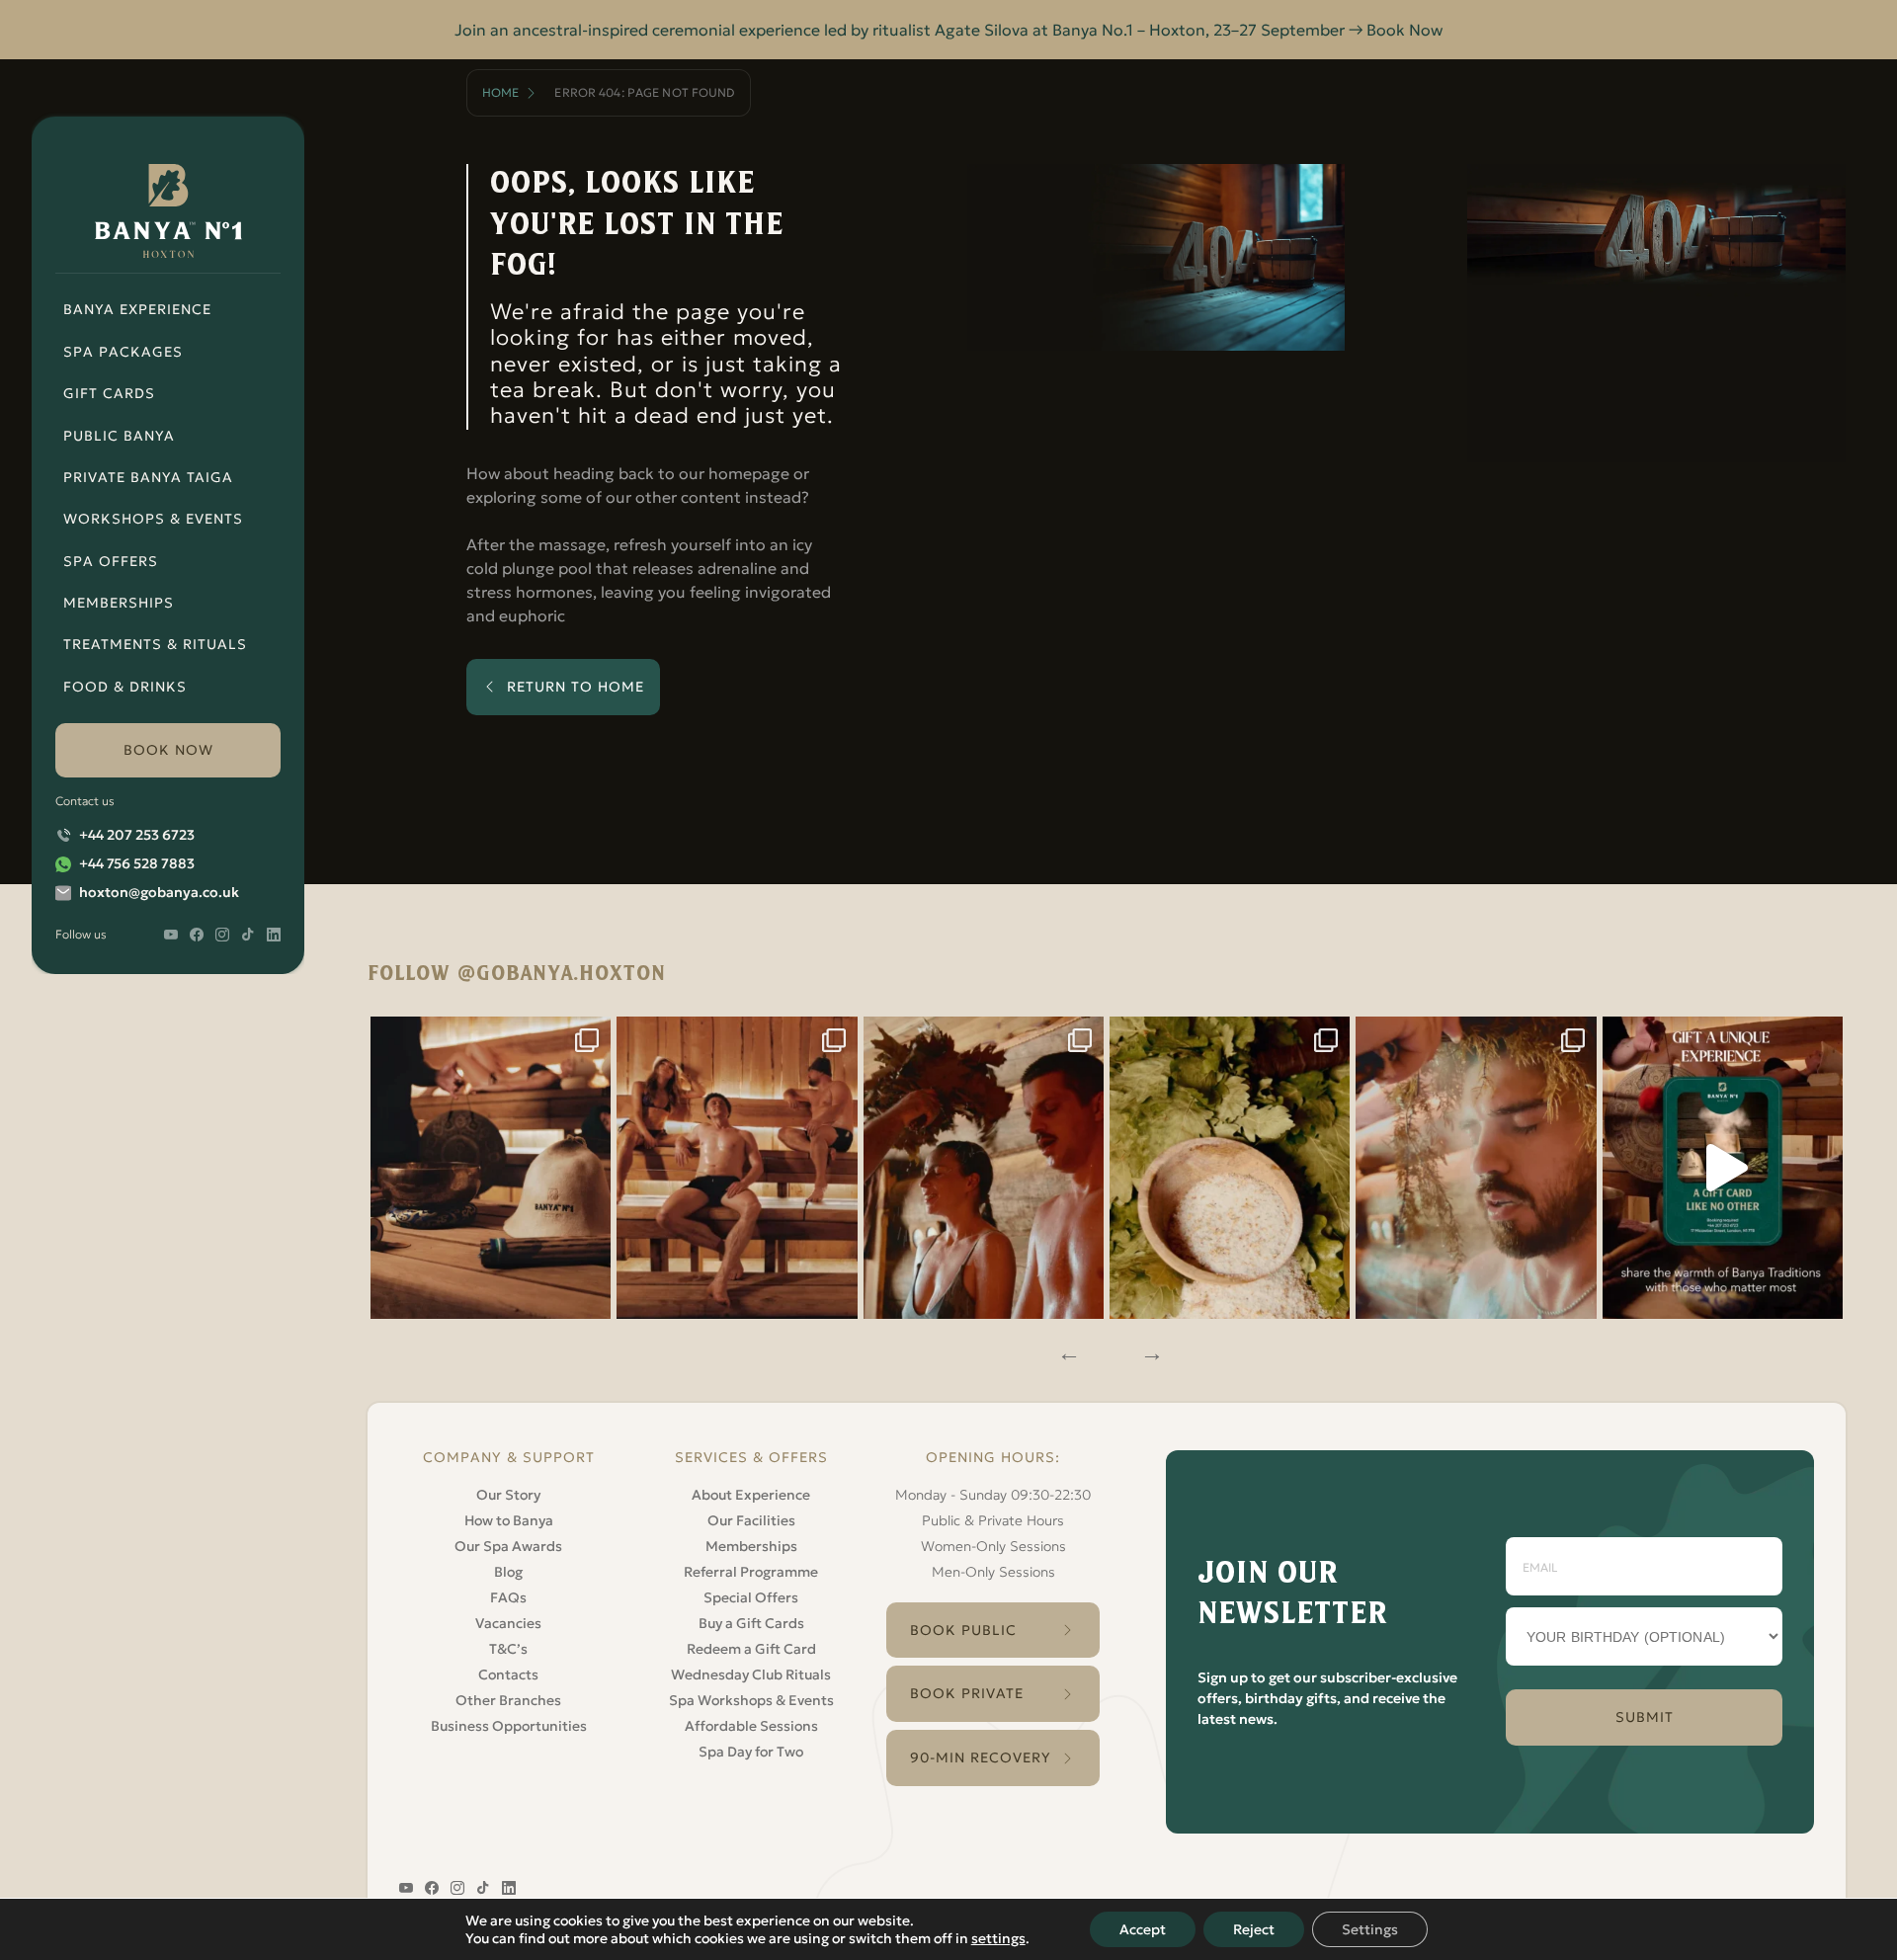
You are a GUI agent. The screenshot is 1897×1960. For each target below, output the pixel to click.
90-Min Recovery (981, 1757)
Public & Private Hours (993, 1520)
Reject (1254, 1929)
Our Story (508, 1495)
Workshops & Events (153, 519)
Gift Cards (109, 393)
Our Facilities (751, 1520)
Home (500, 92)
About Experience (751, 1495)
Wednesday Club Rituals (751, 1674)
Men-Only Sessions (993, 1572)
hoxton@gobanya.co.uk (159, 892)
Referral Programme (751, 1572)
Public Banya (119, 436)
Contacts (508, 1674)
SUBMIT (1645, 1717)
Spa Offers (111, 561)
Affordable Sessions (751, 1726)
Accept (1143, 1929)
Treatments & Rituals (155, 644)
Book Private (967, 1693)
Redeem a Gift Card (751, 1649)
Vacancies (508, 1623)
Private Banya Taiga (148, 477)
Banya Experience (137, 309)
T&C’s (508, 1649)
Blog (508, 1572)
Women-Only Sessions (993, 1546)
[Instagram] (491, 1167)
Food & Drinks (125, 687)
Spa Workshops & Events (751, 1700)
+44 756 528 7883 (137, 863)
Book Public (963, 1630)
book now (168, 750)
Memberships (119, 603)
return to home (576, 687)
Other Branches (508, 1700)
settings (998, 1938)
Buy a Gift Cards (751, 1623)
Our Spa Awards (508, 1546)
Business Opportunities (509, 1726)
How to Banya (509, 1520)
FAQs (508, 1597)
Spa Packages (123, 352)
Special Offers (751, 1597)
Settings (1370, 1929)
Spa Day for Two (751, 1752)
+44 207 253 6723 (137, 835)
